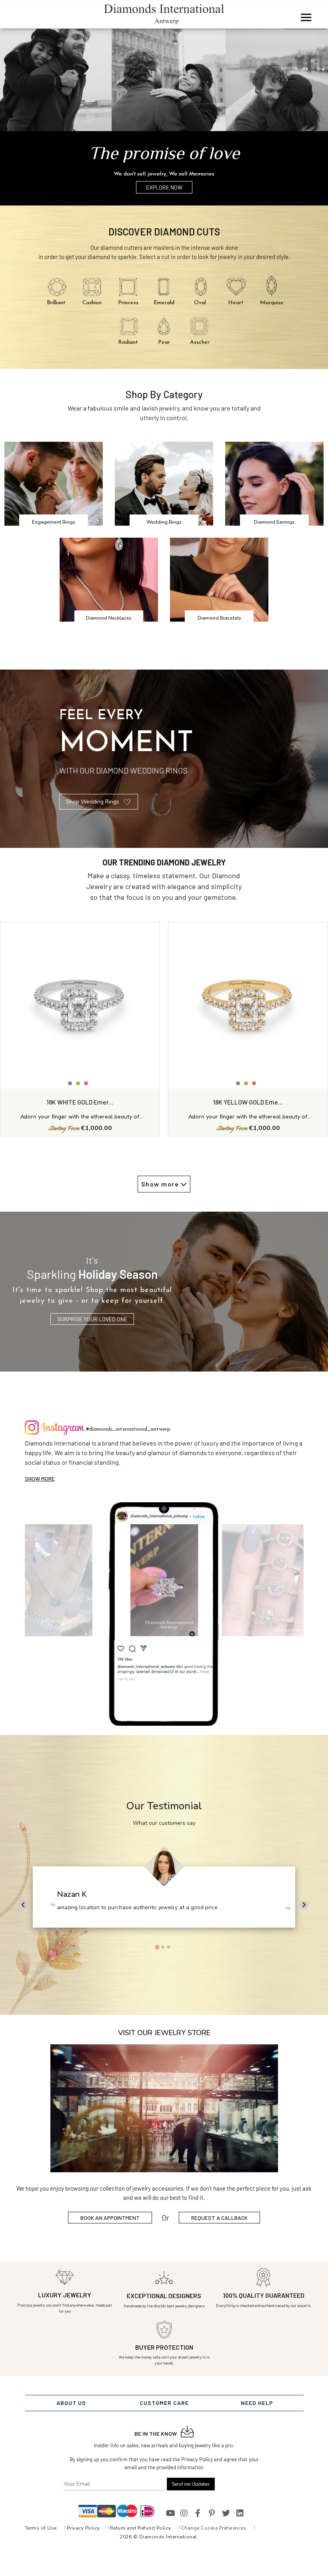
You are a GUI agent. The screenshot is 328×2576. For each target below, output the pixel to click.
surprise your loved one (92, 1319)
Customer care (164, 2403)
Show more (40, 1478)
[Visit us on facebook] (198, 2513)
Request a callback (219, 2218)
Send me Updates (191, 2484)
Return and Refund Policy (141, 2528)
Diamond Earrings (274, 522)
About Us (71, 2403)
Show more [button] (161, 1184)
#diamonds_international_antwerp (128, 1429)
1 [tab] (157, 1947)
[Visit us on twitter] (226, 2513)
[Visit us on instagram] (184, 2513)
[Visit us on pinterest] (212, 2513)
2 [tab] (163, 1947)
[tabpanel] (164, 1891)
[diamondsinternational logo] (164, 14)
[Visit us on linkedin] (240, 2513)
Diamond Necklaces (109, 618)
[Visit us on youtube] (170, 2513)
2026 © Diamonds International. (159, 2537)
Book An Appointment (110, 2218)
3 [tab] (168, 1947)
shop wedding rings (93, 802)
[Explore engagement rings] (164, 81)
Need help (257, 2403)
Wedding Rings (164, 522)
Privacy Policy (83, 2528)
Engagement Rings (54, 522)
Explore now (164, 187)
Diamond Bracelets (219, 618)
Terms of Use (41, 2528)
